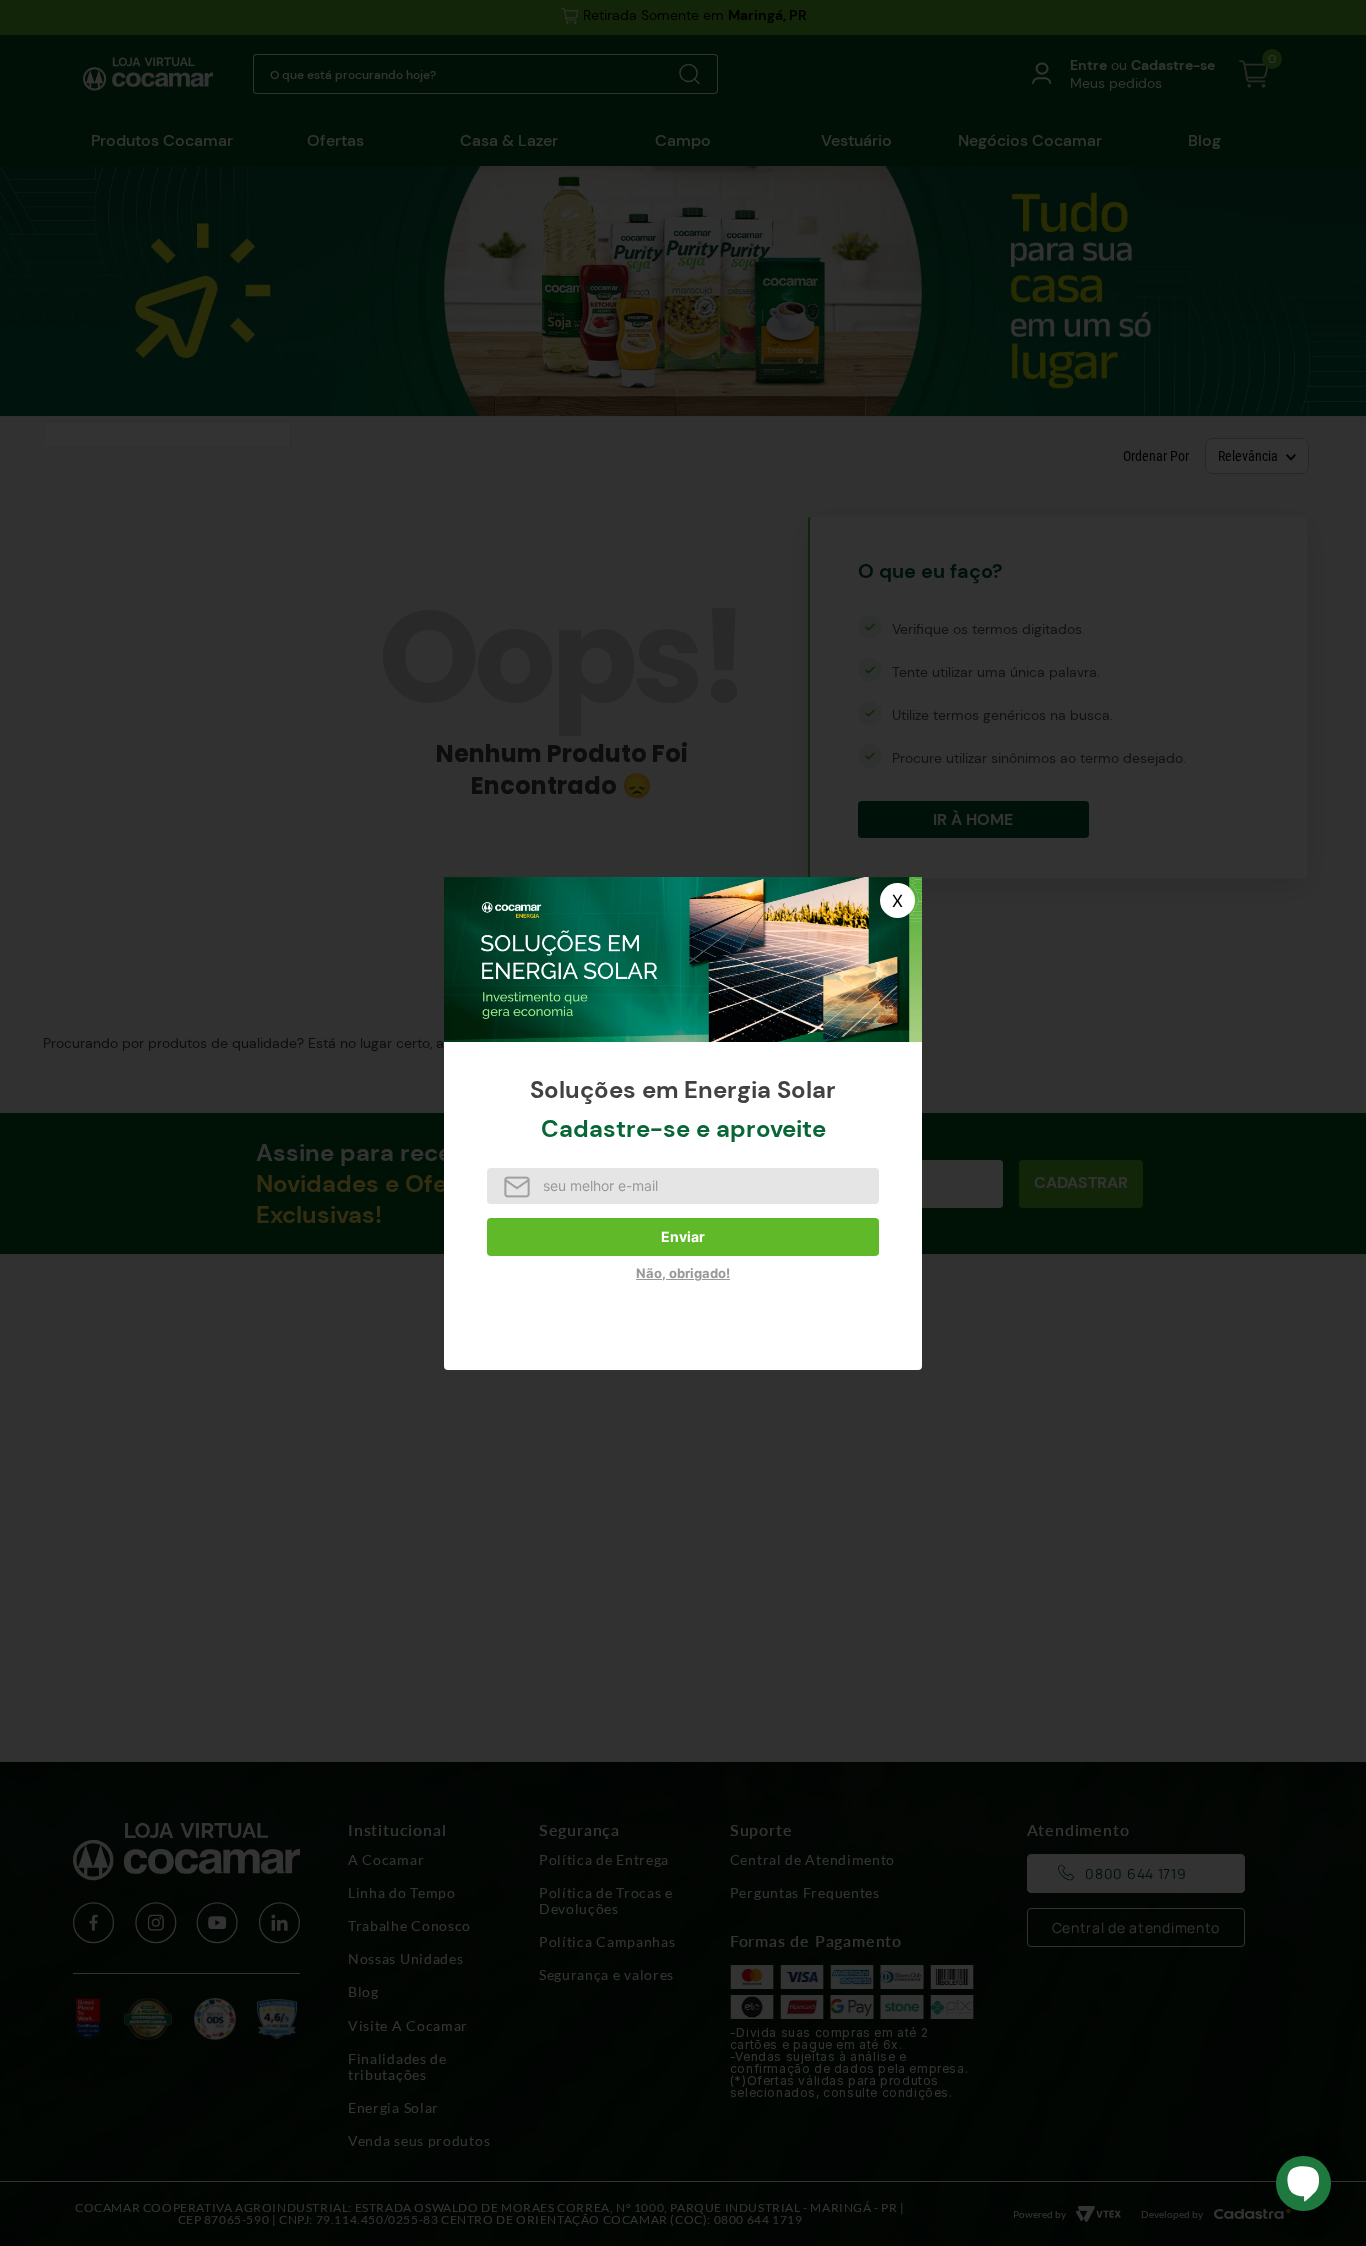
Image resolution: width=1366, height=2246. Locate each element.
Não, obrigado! (683, 1273)
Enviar (683, 1236)
